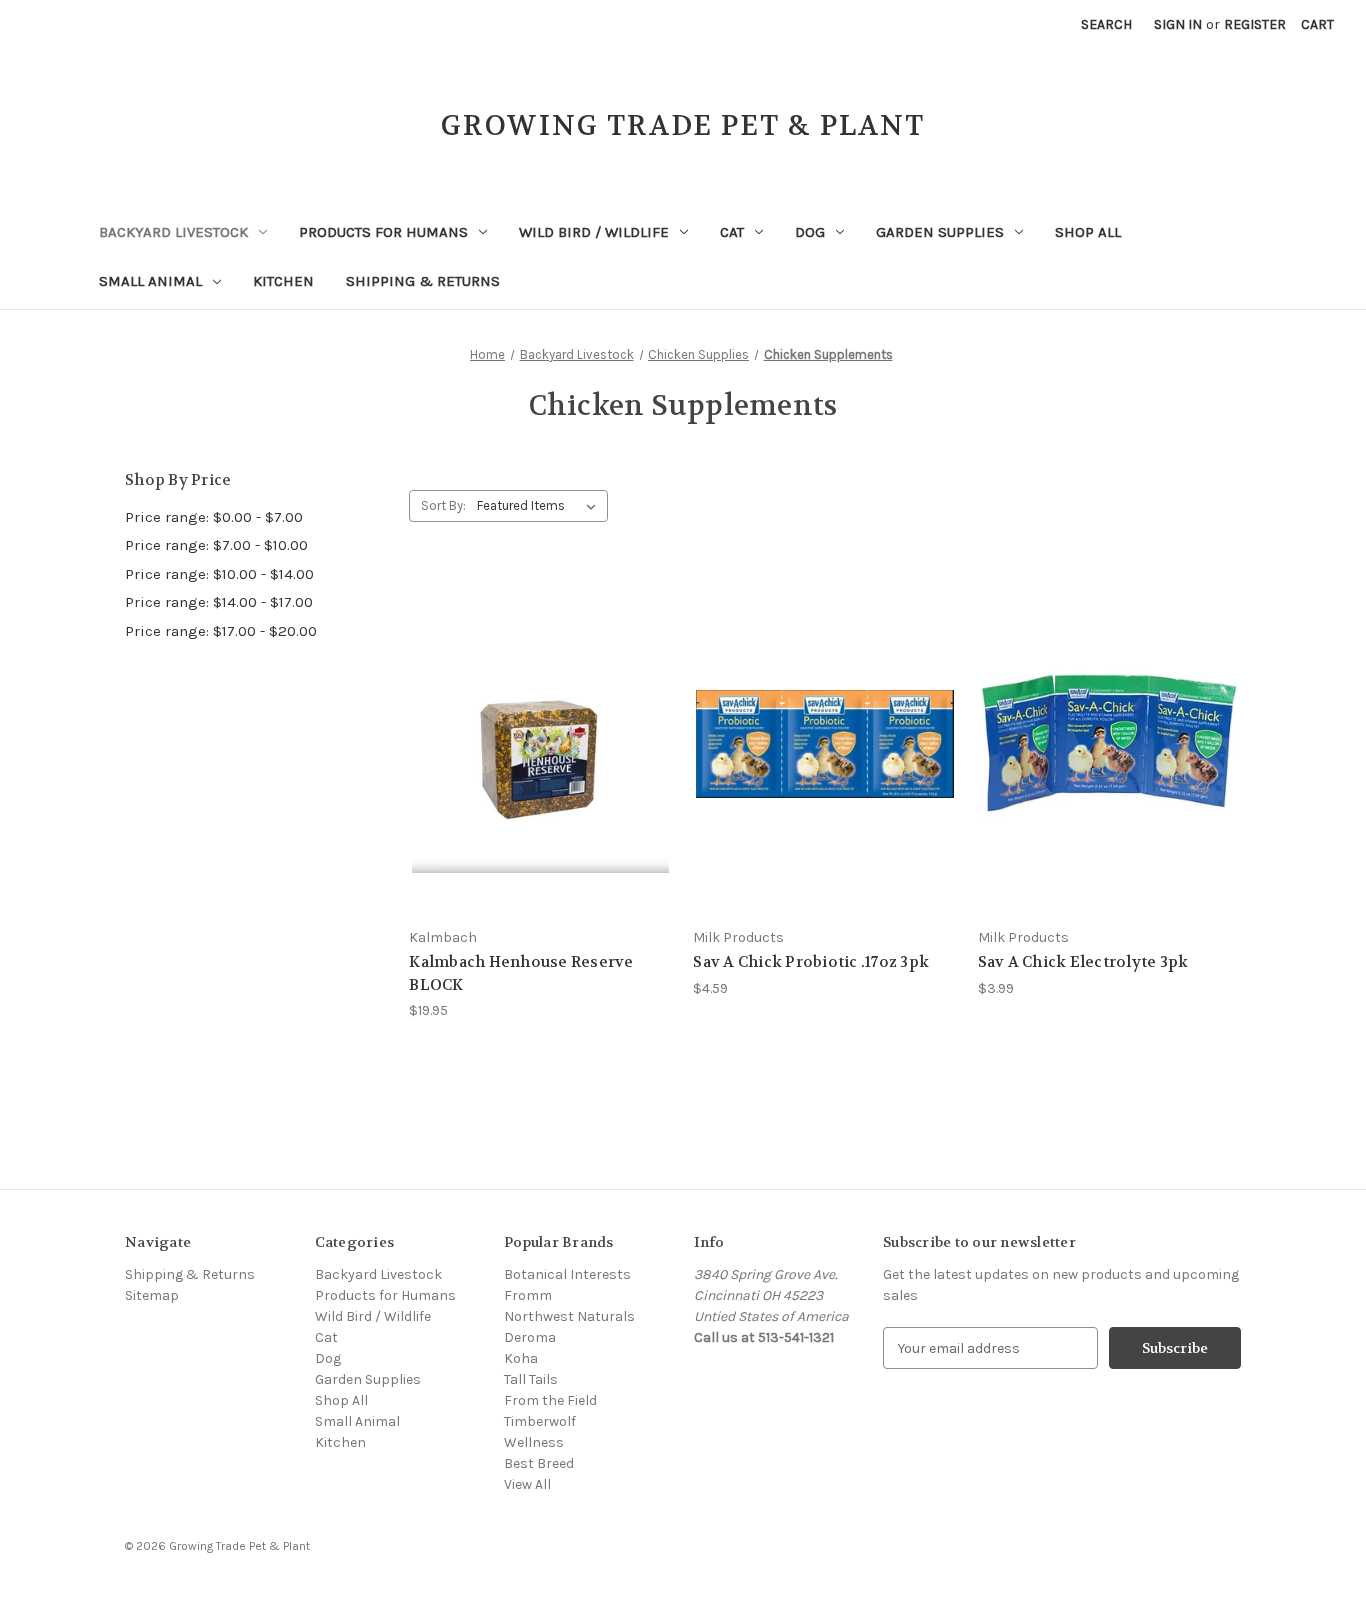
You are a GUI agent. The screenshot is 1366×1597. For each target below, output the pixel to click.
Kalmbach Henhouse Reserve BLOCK (521, 973)
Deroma (530, 1337)
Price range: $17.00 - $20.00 (221, 631)
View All (527, 1484)
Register (1255, 24)
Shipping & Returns (423, 281)
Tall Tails (531, 1379)
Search (1106, 24)
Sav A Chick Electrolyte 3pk (1083, 962)
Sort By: (443, 505)
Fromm (528, 1295)
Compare (534, 744)
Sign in (1178, 24)
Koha (521, 1358)
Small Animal (150, 281)
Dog (810, 232)
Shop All (1088, 232)
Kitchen (283, 281)
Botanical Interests (567, 1274)
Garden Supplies (940, 232)
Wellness (534, 1442)
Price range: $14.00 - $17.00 (219, 602)
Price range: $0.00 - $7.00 (214, 517)
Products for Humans (383, 232)
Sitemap (152, 1295)
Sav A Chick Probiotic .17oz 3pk (811, 962)
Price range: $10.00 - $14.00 (219, 574)
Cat (732, 232)
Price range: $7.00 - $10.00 (216, 545)
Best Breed (539, 1463)
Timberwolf (540, 1421)
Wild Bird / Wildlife (594, 232)
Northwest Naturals (569, 1316)
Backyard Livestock (173, 232)
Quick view (538, 707)
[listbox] (540, 506)
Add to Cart (541, 779)
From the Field (550, 1400)
